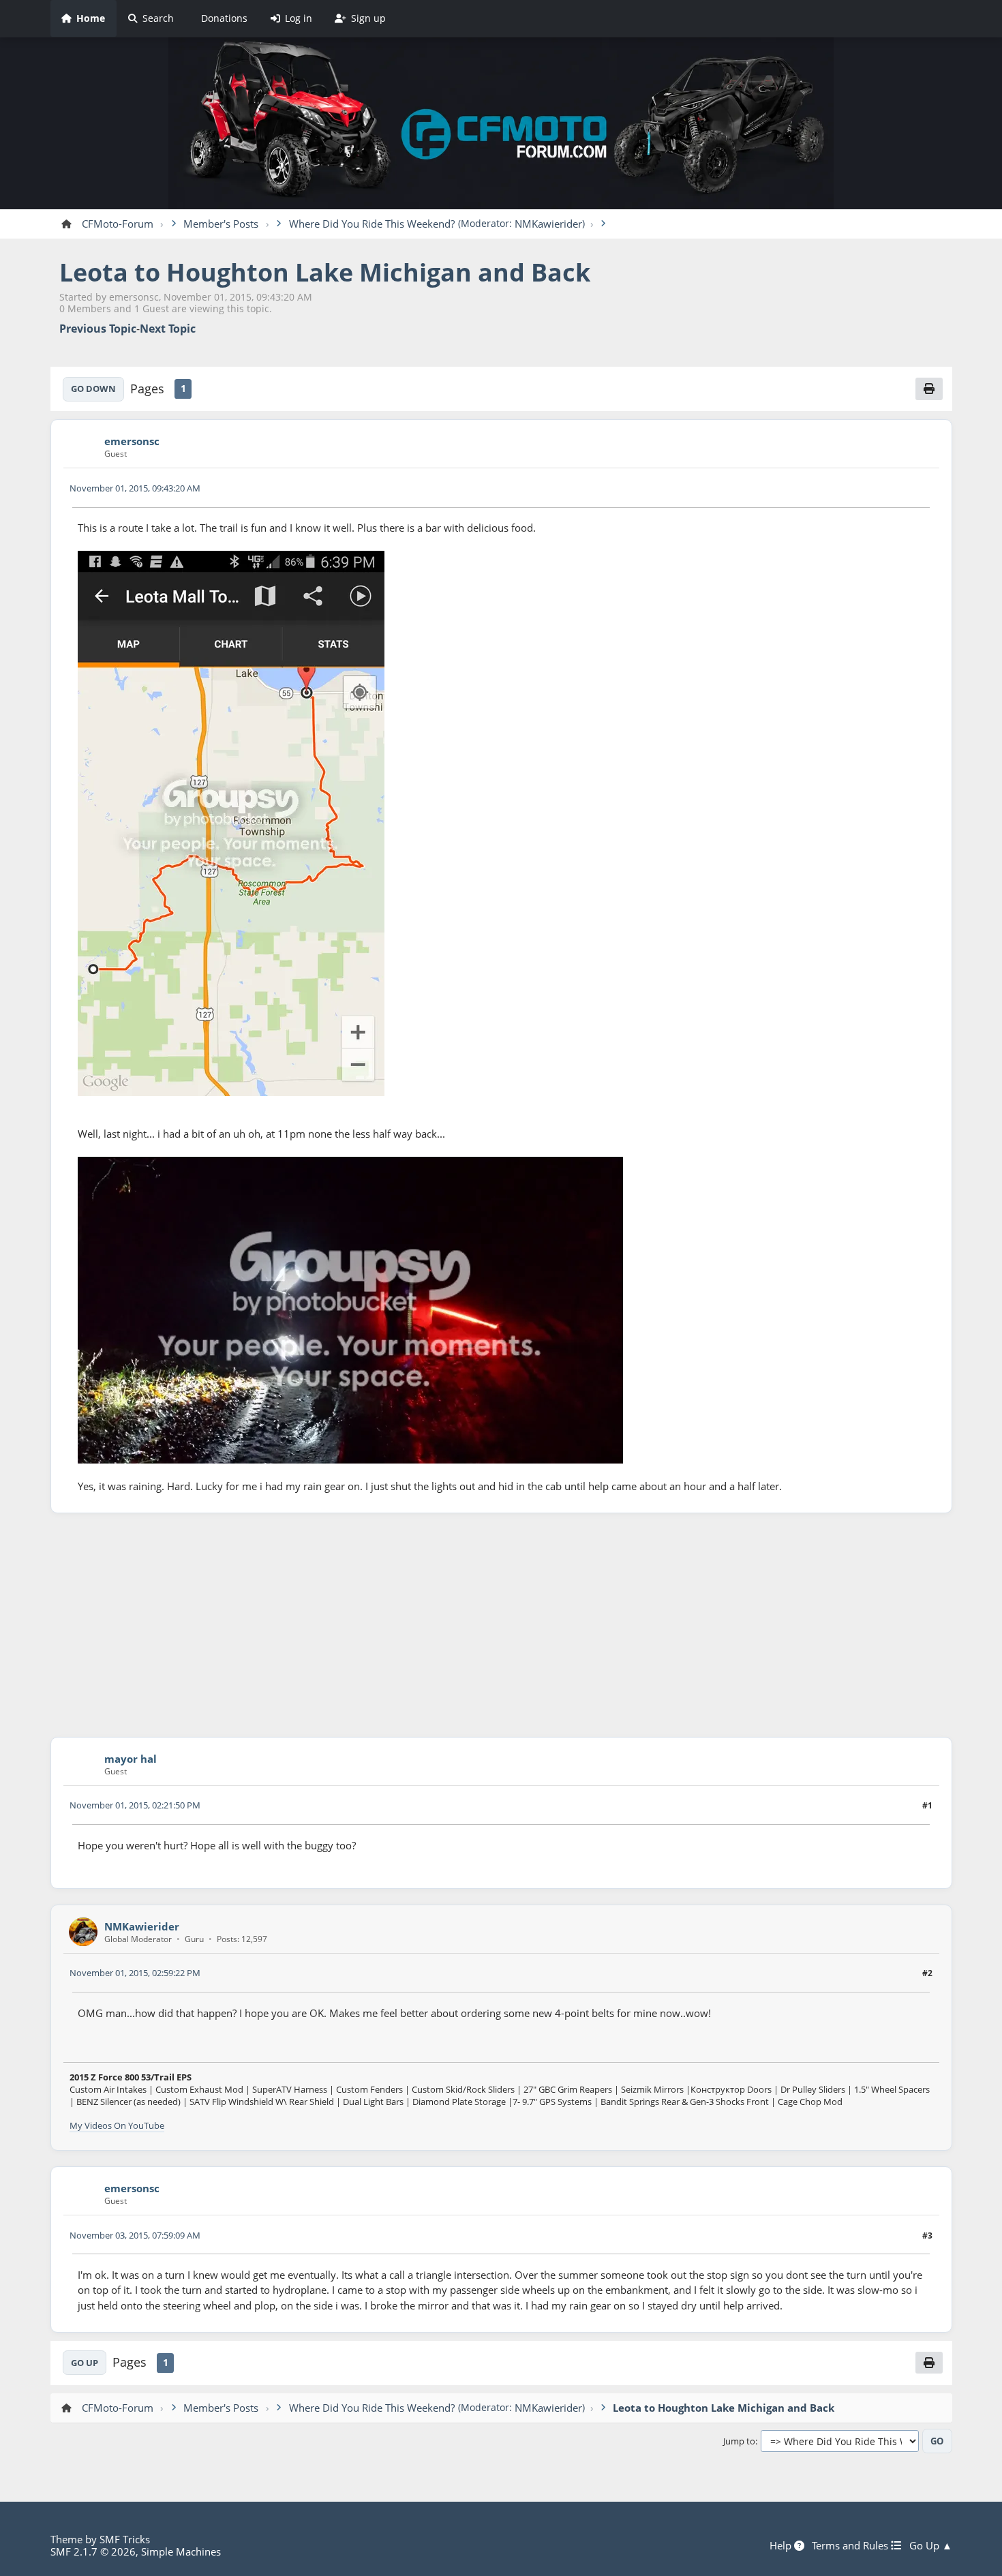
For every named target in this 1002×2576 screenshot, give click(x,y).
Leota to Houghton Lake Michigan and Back (325, 272)
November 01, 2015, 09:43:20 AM (135, 488)
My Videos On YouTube (117, 2125)
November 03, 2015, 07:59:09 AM (135, 2235)
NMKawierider (548, 224)
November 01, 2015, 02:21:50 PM (135, 1805)
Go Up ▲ (931, 2545)
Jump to (739, 2442)
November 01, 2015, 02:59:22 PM (135, 1973)
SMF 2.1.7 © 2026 (93, 2551)
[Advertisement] (501, 1625)
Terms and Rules (851, 2545)
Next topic (168, 329)
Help (782, 2545)
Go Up (85, 2363)
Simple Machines (181, 2551)
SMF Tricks (125, 2539)
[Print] (929, 389)
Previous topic (98, 329)
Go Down (93, 389)
